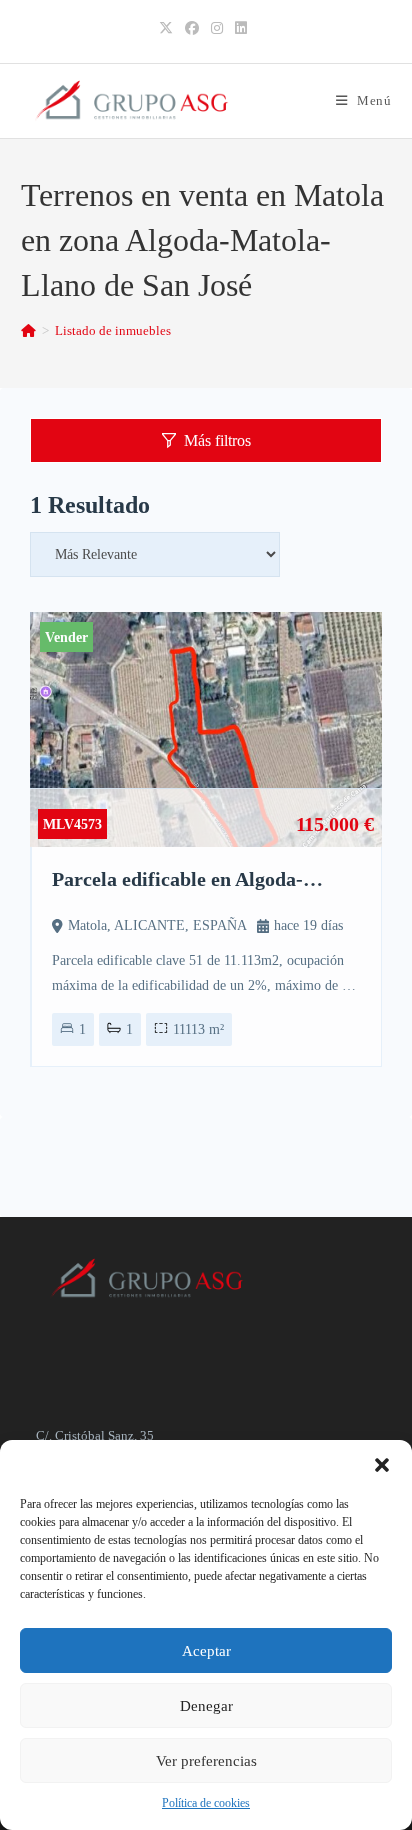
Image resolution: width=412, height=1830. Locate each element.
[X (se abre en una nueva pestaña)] (169, 29)
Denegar (206, 1706)
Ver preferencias (206, 1761)
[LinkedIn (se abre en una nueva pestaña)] (241, 29)
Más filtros (217, 440)
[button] (382, 1465)
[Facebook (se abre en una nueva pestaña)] (192, 29)
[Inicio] (28, 330)
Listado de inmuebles (113, 330)
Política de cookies (206, 1803)
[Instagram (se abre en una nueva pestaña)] (217, 29)
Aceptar (206, 1651)
